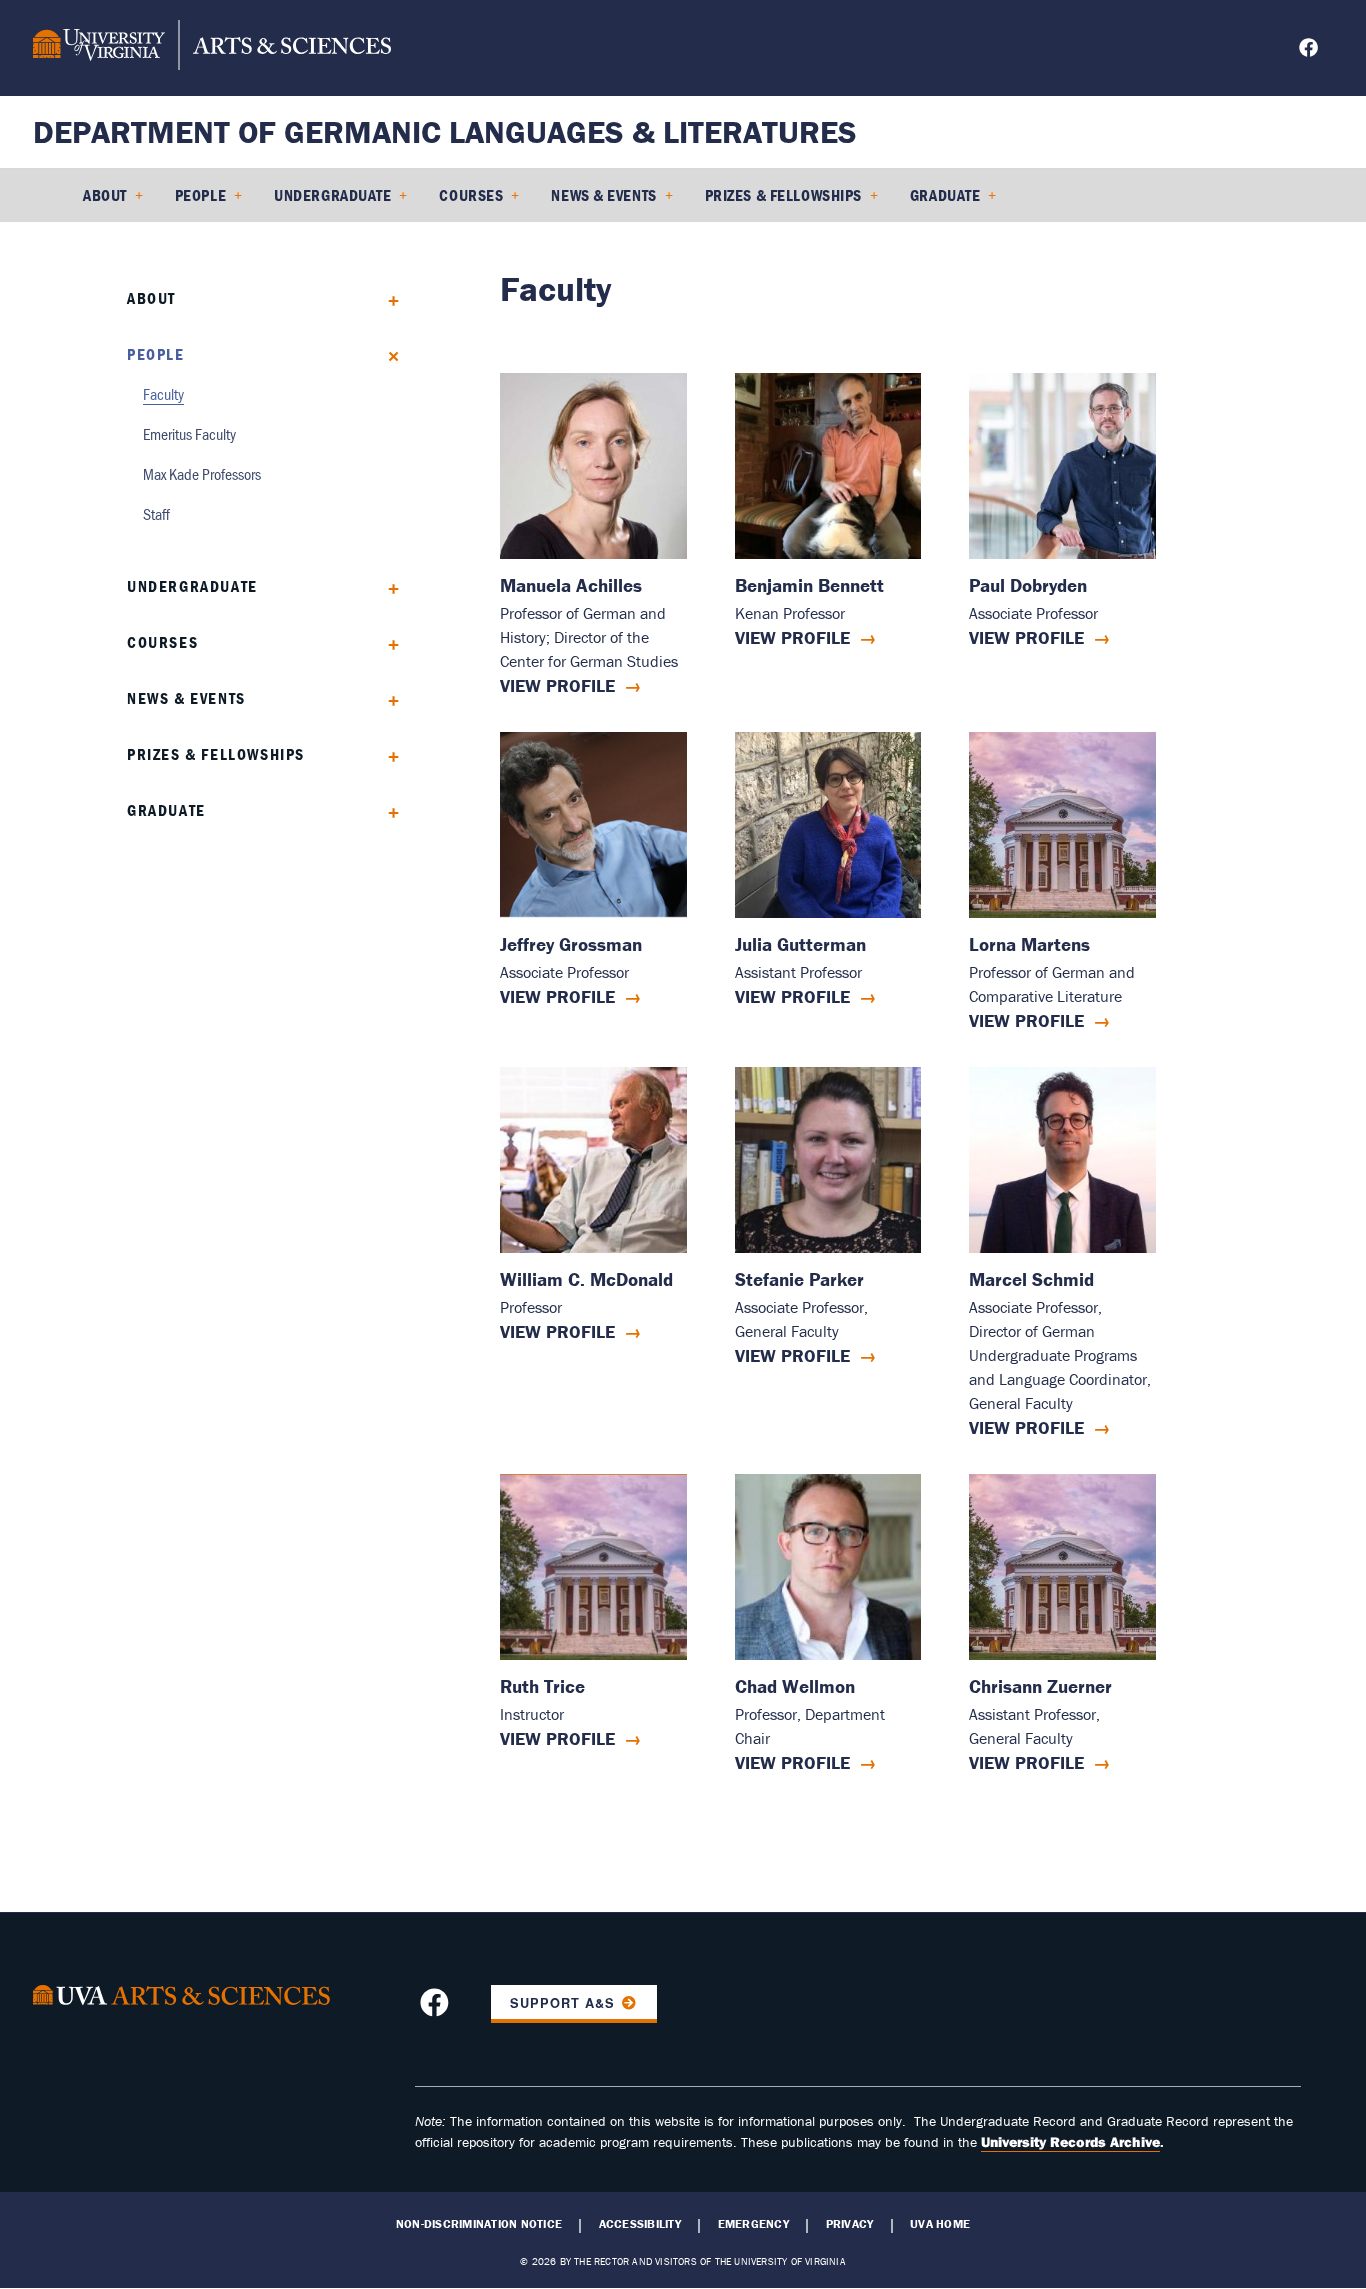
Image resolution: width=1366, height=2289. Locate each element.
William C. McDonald (586, 1279)
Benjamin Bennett (809, 585)
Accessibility (640, 2224)
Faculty (163, 393)
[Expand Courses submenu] (386, 642)
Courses (471, 195)
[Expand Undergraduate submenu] (386, 586)
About (105, 195)
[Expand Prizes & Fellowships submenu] (386, 754)
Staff (156, 513)
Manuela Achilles (571, 585)
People (200, 195)
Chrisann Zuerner (1040, 1686)
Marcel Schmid (1031, 1279)
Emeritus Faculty (189, 433)
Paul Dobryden (1028, 585)
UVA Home (940, 2224)
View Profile (557, 685)
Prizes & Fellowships (783, 195)
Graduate (945, 195)
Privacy (850, 2224)
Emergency (753, 2224)
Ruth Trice (542, 1686)
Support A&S (562, 2003)
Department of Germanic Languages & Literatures (445, 131)
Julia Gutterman (800, 944)
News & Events (603, 195)
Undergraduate (332, 195)
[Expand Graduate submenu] (386, 810)
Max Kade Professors (202, 473)
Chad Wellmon (795, 1686)
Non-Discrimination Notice (479, 2224)
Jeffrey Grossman (571, 944)
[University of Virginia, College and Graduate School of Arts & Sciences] (212, 48)
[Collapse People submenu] (386, 354)
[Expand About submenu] (386, 298)
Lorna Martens (1029, 944)
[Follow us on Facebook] (1311, 50)
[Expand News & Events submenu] (386, 698)
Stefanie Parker (799, 1279)
